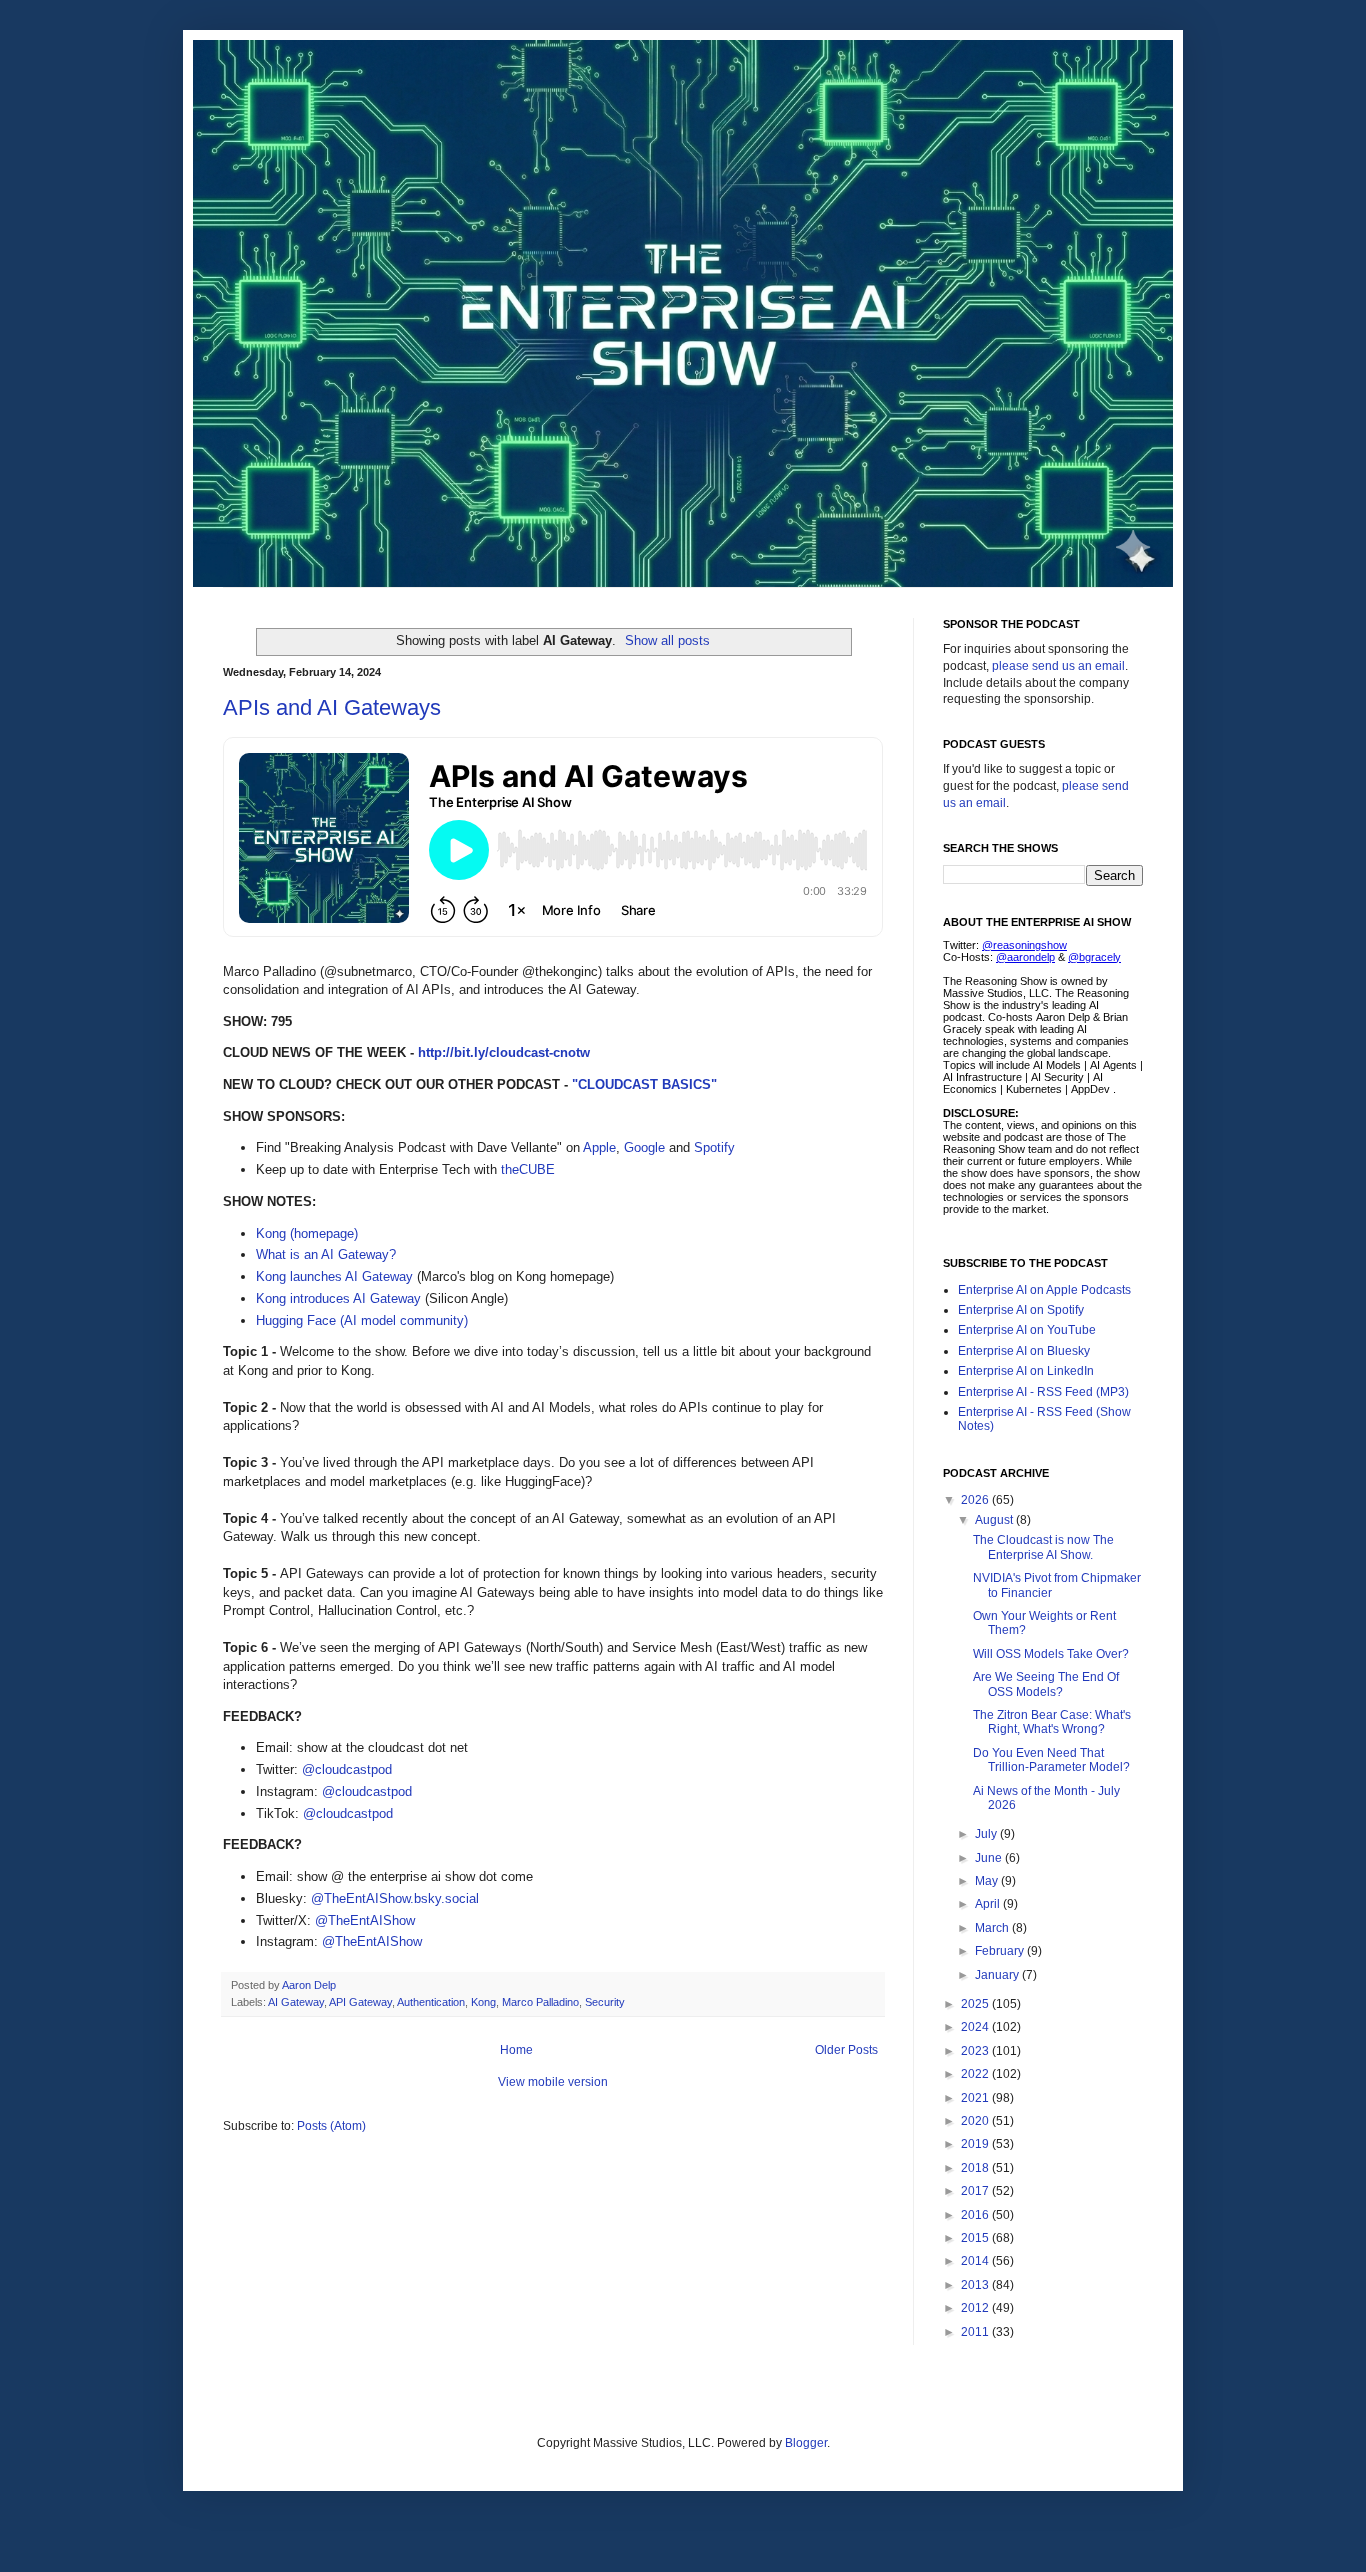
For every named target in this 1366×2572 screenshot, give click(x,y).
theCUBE (528, 1169)
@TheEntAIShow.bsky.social (395, 1898)
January (998, 1975)
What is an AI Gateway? (326, 1254)
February (1001, 1951)
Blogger (806, 2443)
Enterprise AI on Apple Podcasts (1044, 1290)
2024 (976, 2027)
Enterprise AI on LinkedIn (1026, 1371)
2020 (976, 2121)
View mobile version (553, 2082)
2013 (976, 2285)
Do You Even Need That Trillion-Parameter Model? (1051, 1760)
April (989, 1904)
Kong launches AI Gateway (334, 1276)
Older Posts (846, 2050)
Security (605, 2002)
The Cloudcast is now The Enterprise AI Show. (1043, 1547)
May (988, 1881)
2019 (976, 2144)
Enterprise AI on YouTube (1027, 1330)
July (987, 1834)
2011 (976, 2332)
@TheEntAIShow (365, 1920)
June (990, 1858)
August (995, 1520)
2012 (976, 2308)
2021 (976, 2098)
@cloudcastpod (347, 1769)
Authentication (431, 2002)
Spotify (714, 1147)
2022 (976, 2074)
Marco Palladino (540, 2002)
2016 (976, 2215)
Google (644, 1147)
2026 (976, 1500)
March (993, 1928)
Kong (483, 2002)
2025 (976, 2004)
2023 (976, 2051)
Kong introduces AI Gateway (338, 1298)
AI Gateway (296, 2002)
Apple (599, 1147)
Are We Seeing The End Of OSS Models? (1046, 1684)
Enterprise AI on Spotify (1021, 1310)
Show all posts (667, 640)
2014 (976, 2261)
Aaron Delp (310, 1985)
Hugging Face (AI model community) (362, 1320)
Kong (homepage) (307, 1233)
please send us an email (1058, 666)
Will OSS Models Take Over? (1051, 1654)
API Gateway (360, 2002)
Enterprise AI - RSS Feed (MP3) (1043, 1392)
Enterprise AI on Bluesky (1024, 1351)
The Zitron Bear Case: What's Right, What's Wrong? (1052, 1722)
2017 (976, 2191)
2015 (976, 2238)
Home (516, 2050)
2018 (976, 2168)
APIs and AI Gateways (332, 707)
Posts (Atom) (331, 2126)
